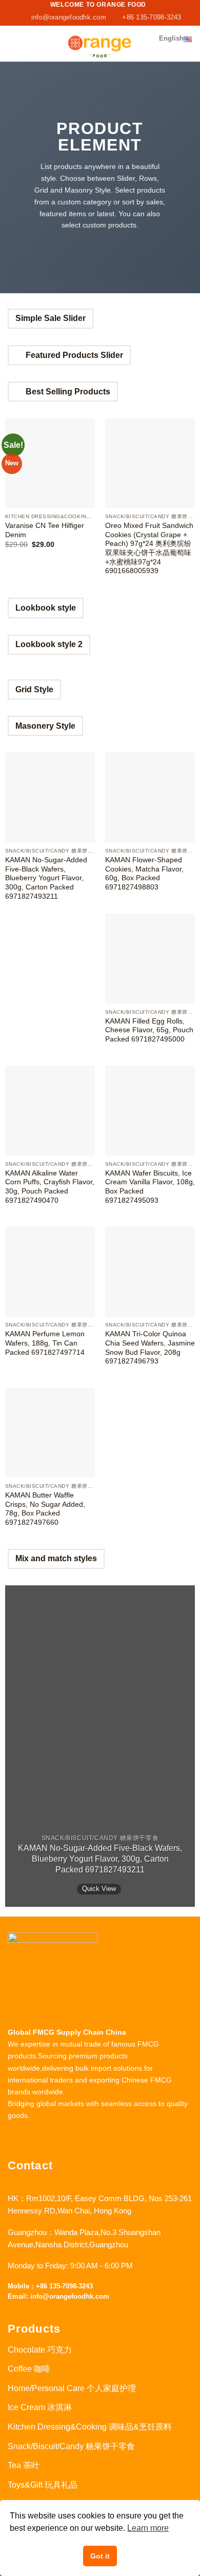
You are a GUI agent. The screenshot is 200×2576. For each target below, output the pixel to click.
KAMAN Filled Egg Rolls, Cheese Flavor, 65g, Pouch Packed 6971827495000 (149, 1030)
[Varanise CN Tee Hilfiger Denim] (50, 463)
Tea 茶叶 (24, 2465)
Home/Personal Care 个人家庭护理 (72, 2388)
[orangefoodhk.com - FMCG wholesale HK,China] (100, 44)
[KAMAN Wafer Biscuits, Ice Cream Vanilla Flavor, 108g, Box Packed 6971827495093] (150, 1111)
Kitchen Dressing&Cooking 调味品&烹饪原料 (90, 2427)
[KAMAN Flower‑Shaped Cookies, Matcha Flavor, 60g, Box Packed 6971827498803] (150, 797)
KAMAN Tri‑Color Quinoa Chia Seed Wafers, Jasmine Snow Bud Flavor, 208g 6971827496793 (150, 1348)
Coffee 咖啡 (29, 2369)
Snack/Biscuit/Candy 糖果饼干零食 (71, 2446)
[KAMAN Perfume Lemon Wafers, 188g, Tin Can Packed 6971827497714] (50, 1271)
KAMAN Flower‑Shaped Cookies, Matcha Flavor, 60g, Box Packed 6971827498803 (144, 874)
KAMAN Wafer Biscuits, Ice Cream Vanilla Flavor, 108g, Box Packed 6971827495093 (150, 1187)
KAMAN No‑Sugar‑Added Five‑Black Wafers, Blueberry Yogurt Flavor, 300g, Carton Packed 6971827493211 (46, 878)
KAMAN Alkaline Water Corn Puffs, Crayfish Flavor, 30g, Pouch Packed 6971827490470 (50, 1187)
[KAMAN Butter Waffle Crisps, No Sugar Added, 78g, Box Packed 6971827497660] (50, 1433)
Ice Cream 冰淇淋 (40, 2407)
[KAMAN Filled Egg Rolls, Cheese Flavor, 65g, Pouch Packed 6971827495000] (150, 959)
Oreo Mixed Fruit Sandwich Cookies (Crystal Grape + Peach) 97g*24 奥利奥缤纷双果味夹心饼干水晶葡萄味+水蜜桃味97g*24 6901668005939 (149, 548)
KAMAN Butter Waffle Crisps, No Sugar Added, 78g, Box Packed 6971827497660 (45, 1509)
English (171, 38)
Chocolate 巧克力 (40, 2350)
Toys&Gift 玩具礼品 (43, 2485)
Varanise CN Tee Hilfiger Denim (45, 530)
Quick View (99, 1889)
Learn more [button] (148, 2528)
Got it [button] (100, 2556)
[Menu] (14, 43)
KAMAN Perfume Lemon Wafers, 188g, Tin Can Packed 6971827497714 (45, 1343)
